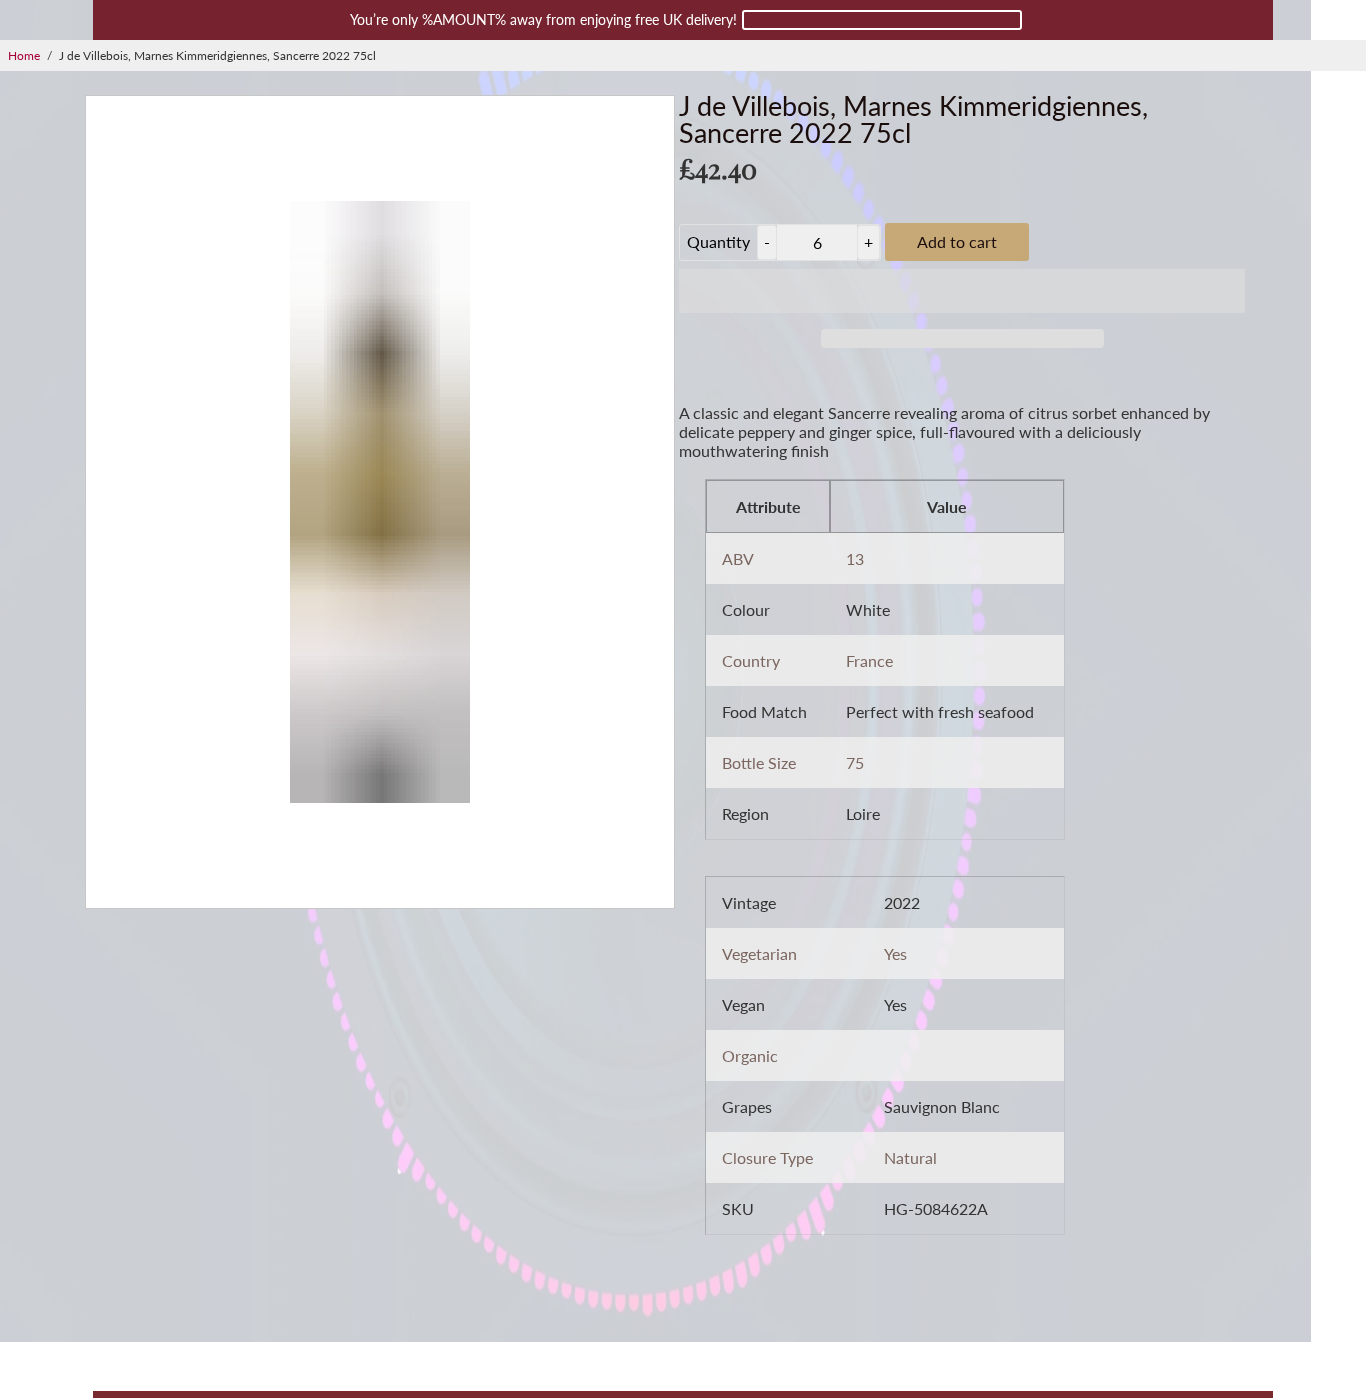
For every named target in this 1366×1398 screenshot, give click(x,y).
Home (24, 55)
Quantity (718, 241)
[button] (962, 291)
